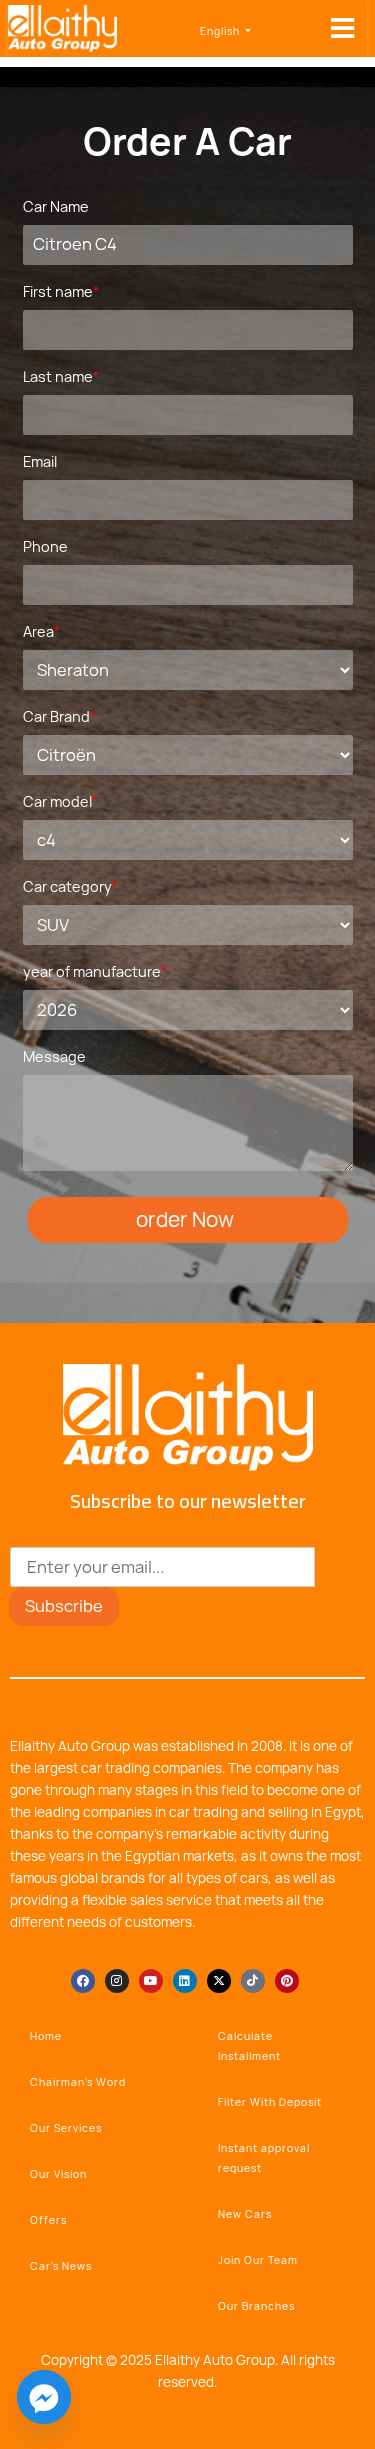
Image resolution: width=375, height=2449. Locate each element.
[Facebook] (83, 1981)
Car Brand (59, 716)
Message (54, 1056)
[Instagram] (117, 1981)
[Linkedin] (185, 1981)
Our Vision (58, 2174)
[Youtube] (151, 1981)
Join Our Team (258, 2260)
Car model (60, 801)
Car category (70, 886)
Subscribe (64, 1606)
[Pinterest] (287, 1981)
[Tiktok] (253, 1981)
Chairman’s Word (78, 2082)
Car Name (56, 206)
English (221, 31)
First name (61, 291)
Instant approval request (264, 2158)
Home (46, 2036)
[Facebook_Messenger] (44, 2397)
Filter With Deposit (270, 2102)
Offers (48, 2220)
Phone (45, 546)
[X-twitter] (219, 1981)
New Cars (245, 2214)
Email (40, 461)
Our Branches (256, 2306)
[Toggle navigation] (342, 28)
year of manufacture (95, 971)
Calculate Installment (249, 2046)
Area (41, 631)
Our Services (66, 2128)
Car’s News (61, 2266)
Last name (61, 376)
